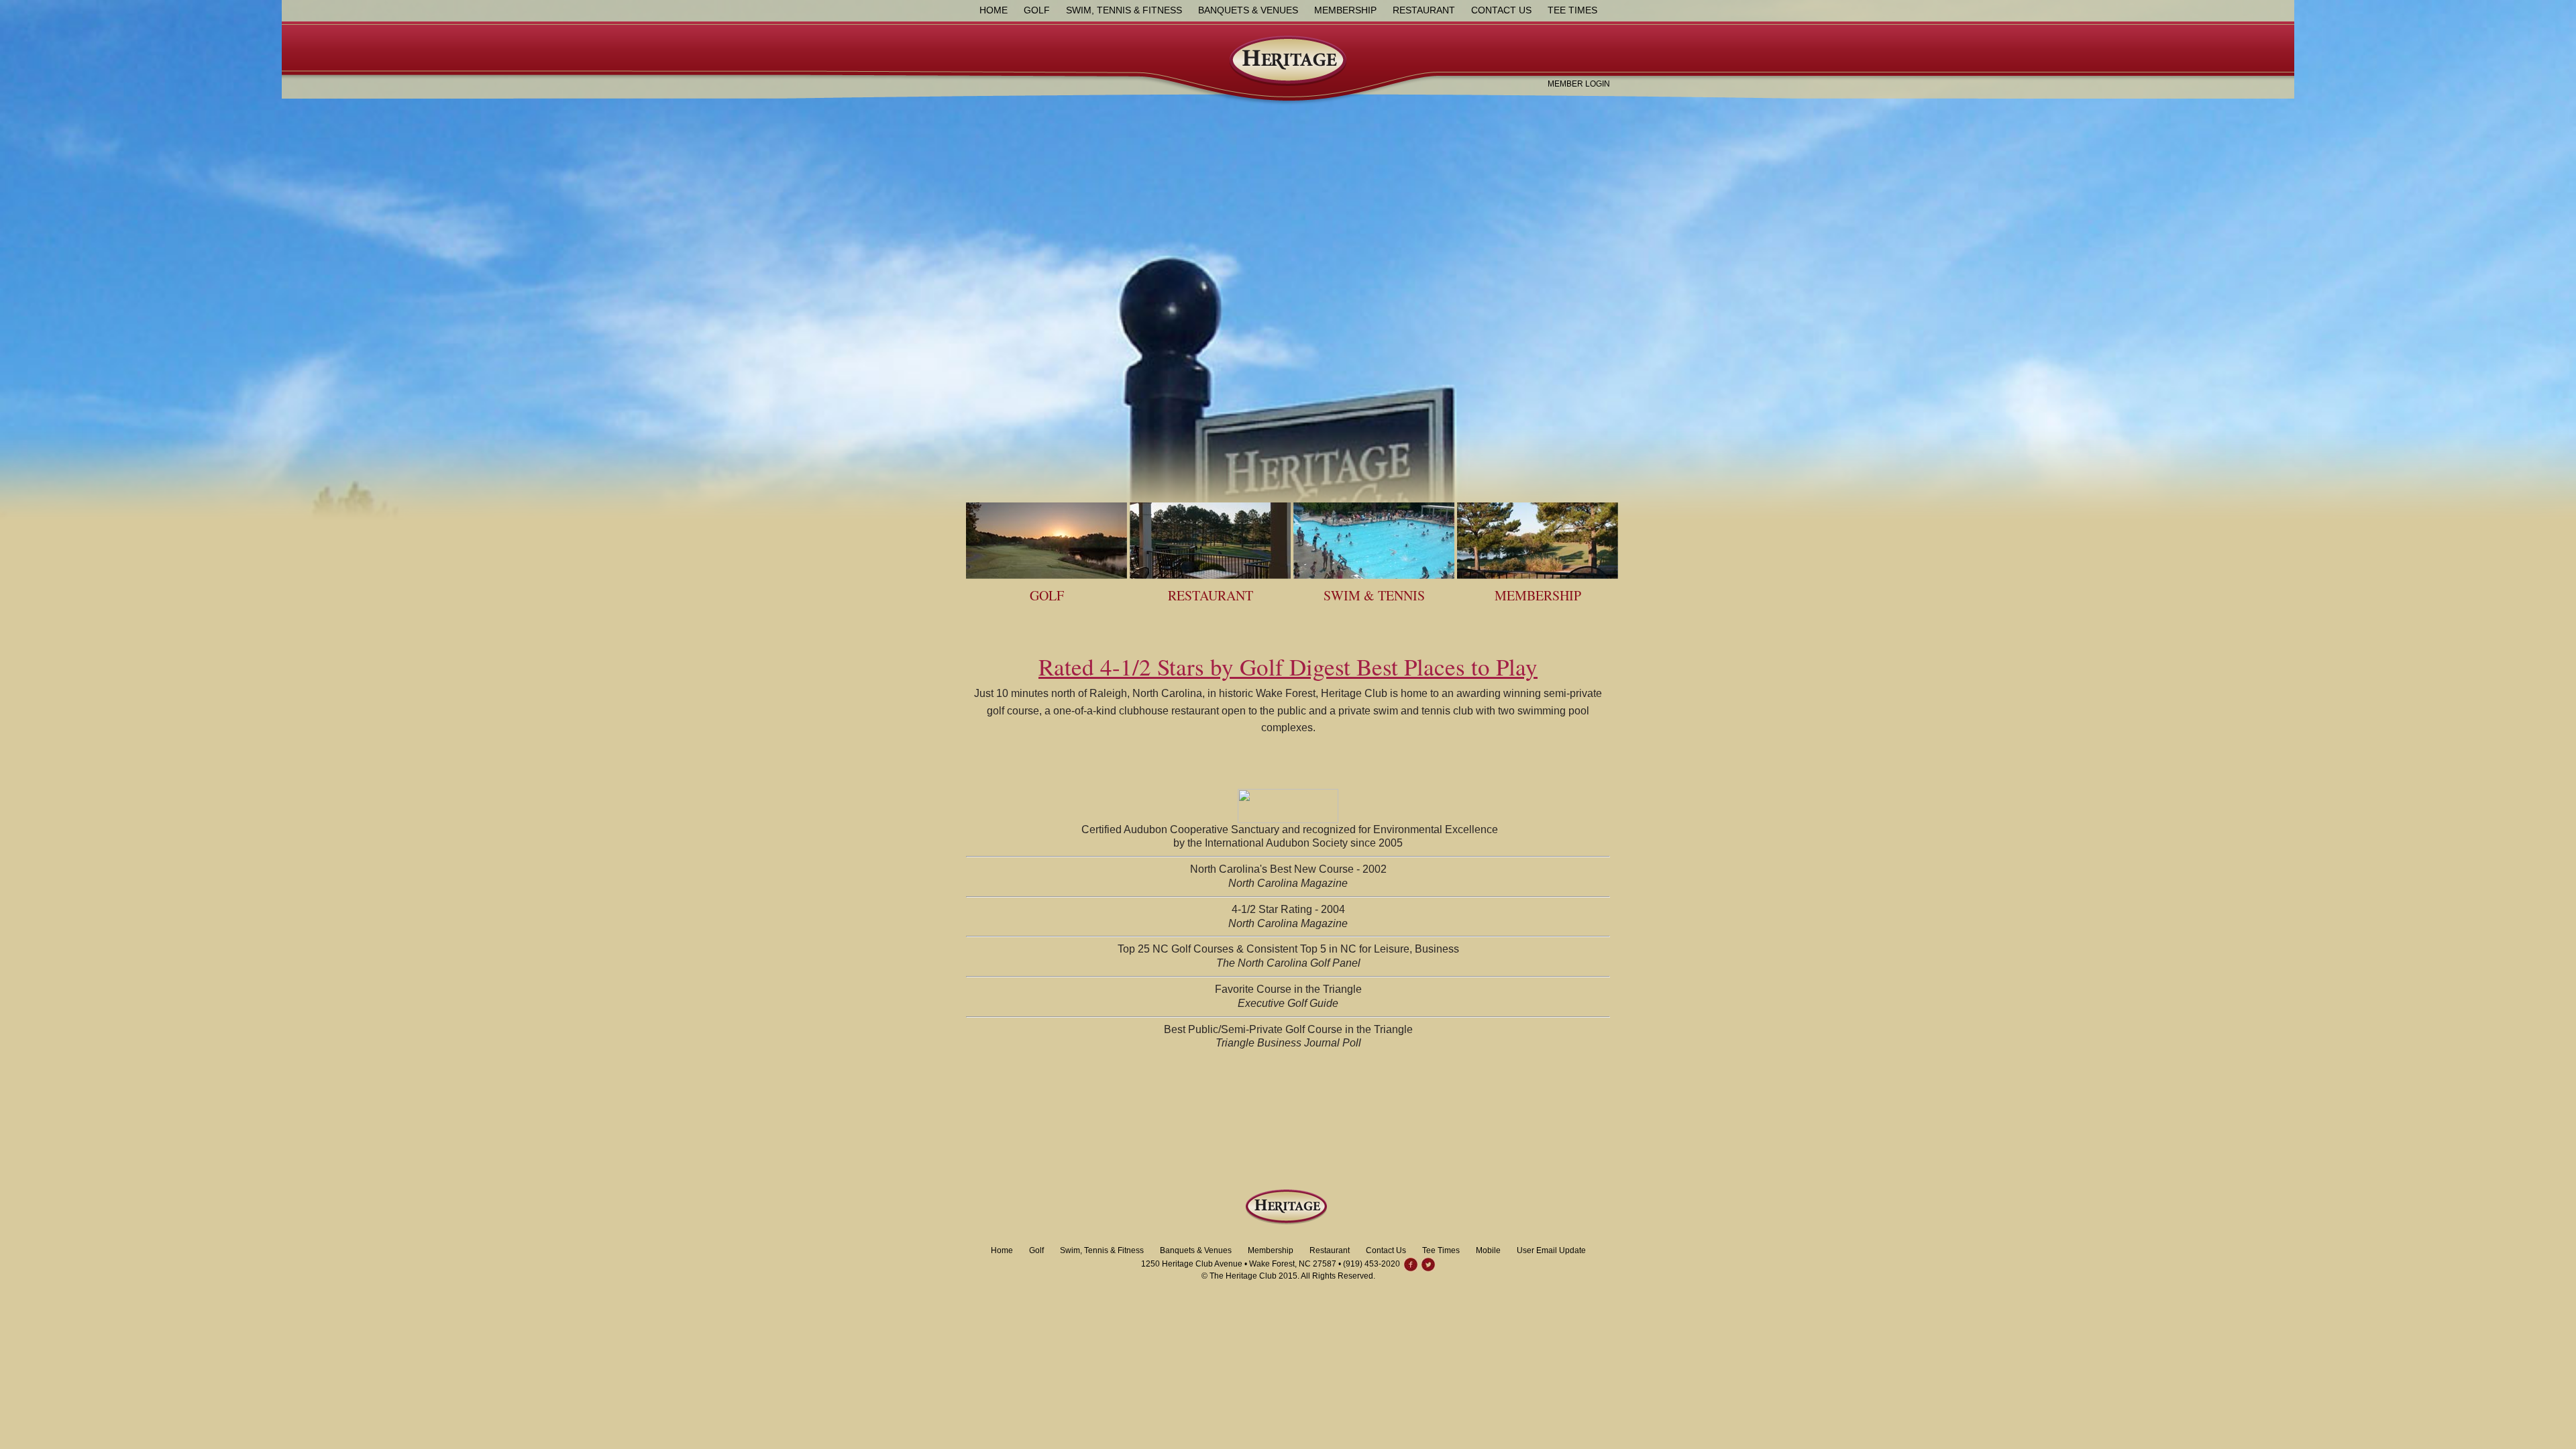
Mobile (1488, 1250)
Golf (1037, 10)
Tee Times (1572, 10)
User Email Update (1551, 1250)
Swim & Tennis (1374, 595)
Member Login (1579, 84)
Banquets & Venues (1248, 10)
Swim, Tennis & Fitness (1124, 10)
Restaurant (1424, 10)
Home (994, 10)
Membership (1345, 10)
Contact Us (1501, 10)
